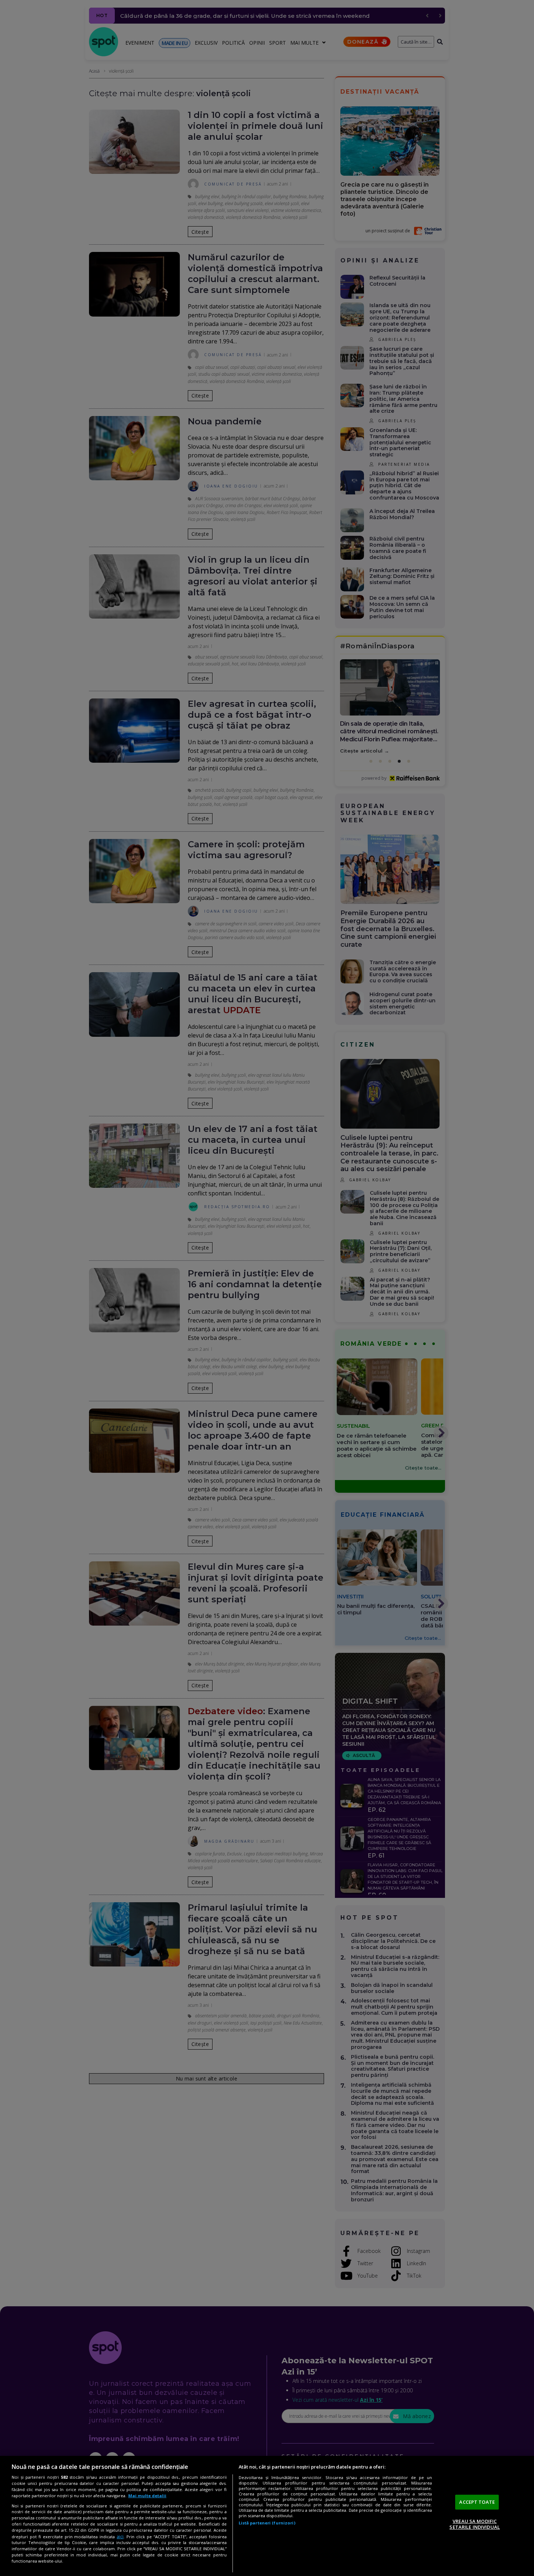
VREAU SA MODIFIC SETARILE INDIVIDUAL (474, 2524)
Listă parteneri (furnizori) (267, 2523)
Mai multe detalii (147, 2496)
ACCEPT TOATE (477, 2502)
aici (120, 2537)
